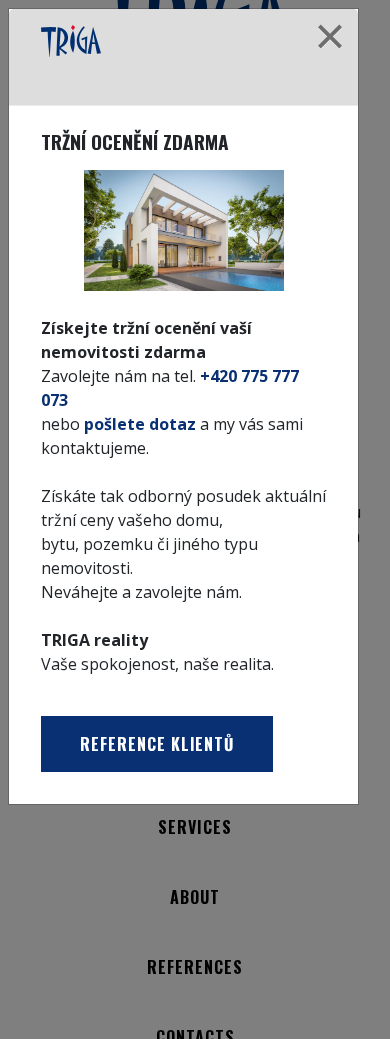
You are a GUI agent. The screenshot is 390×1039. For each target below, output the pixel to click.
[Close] (330, 37)
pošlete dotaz (140, 424)
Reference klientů (157, 744)
